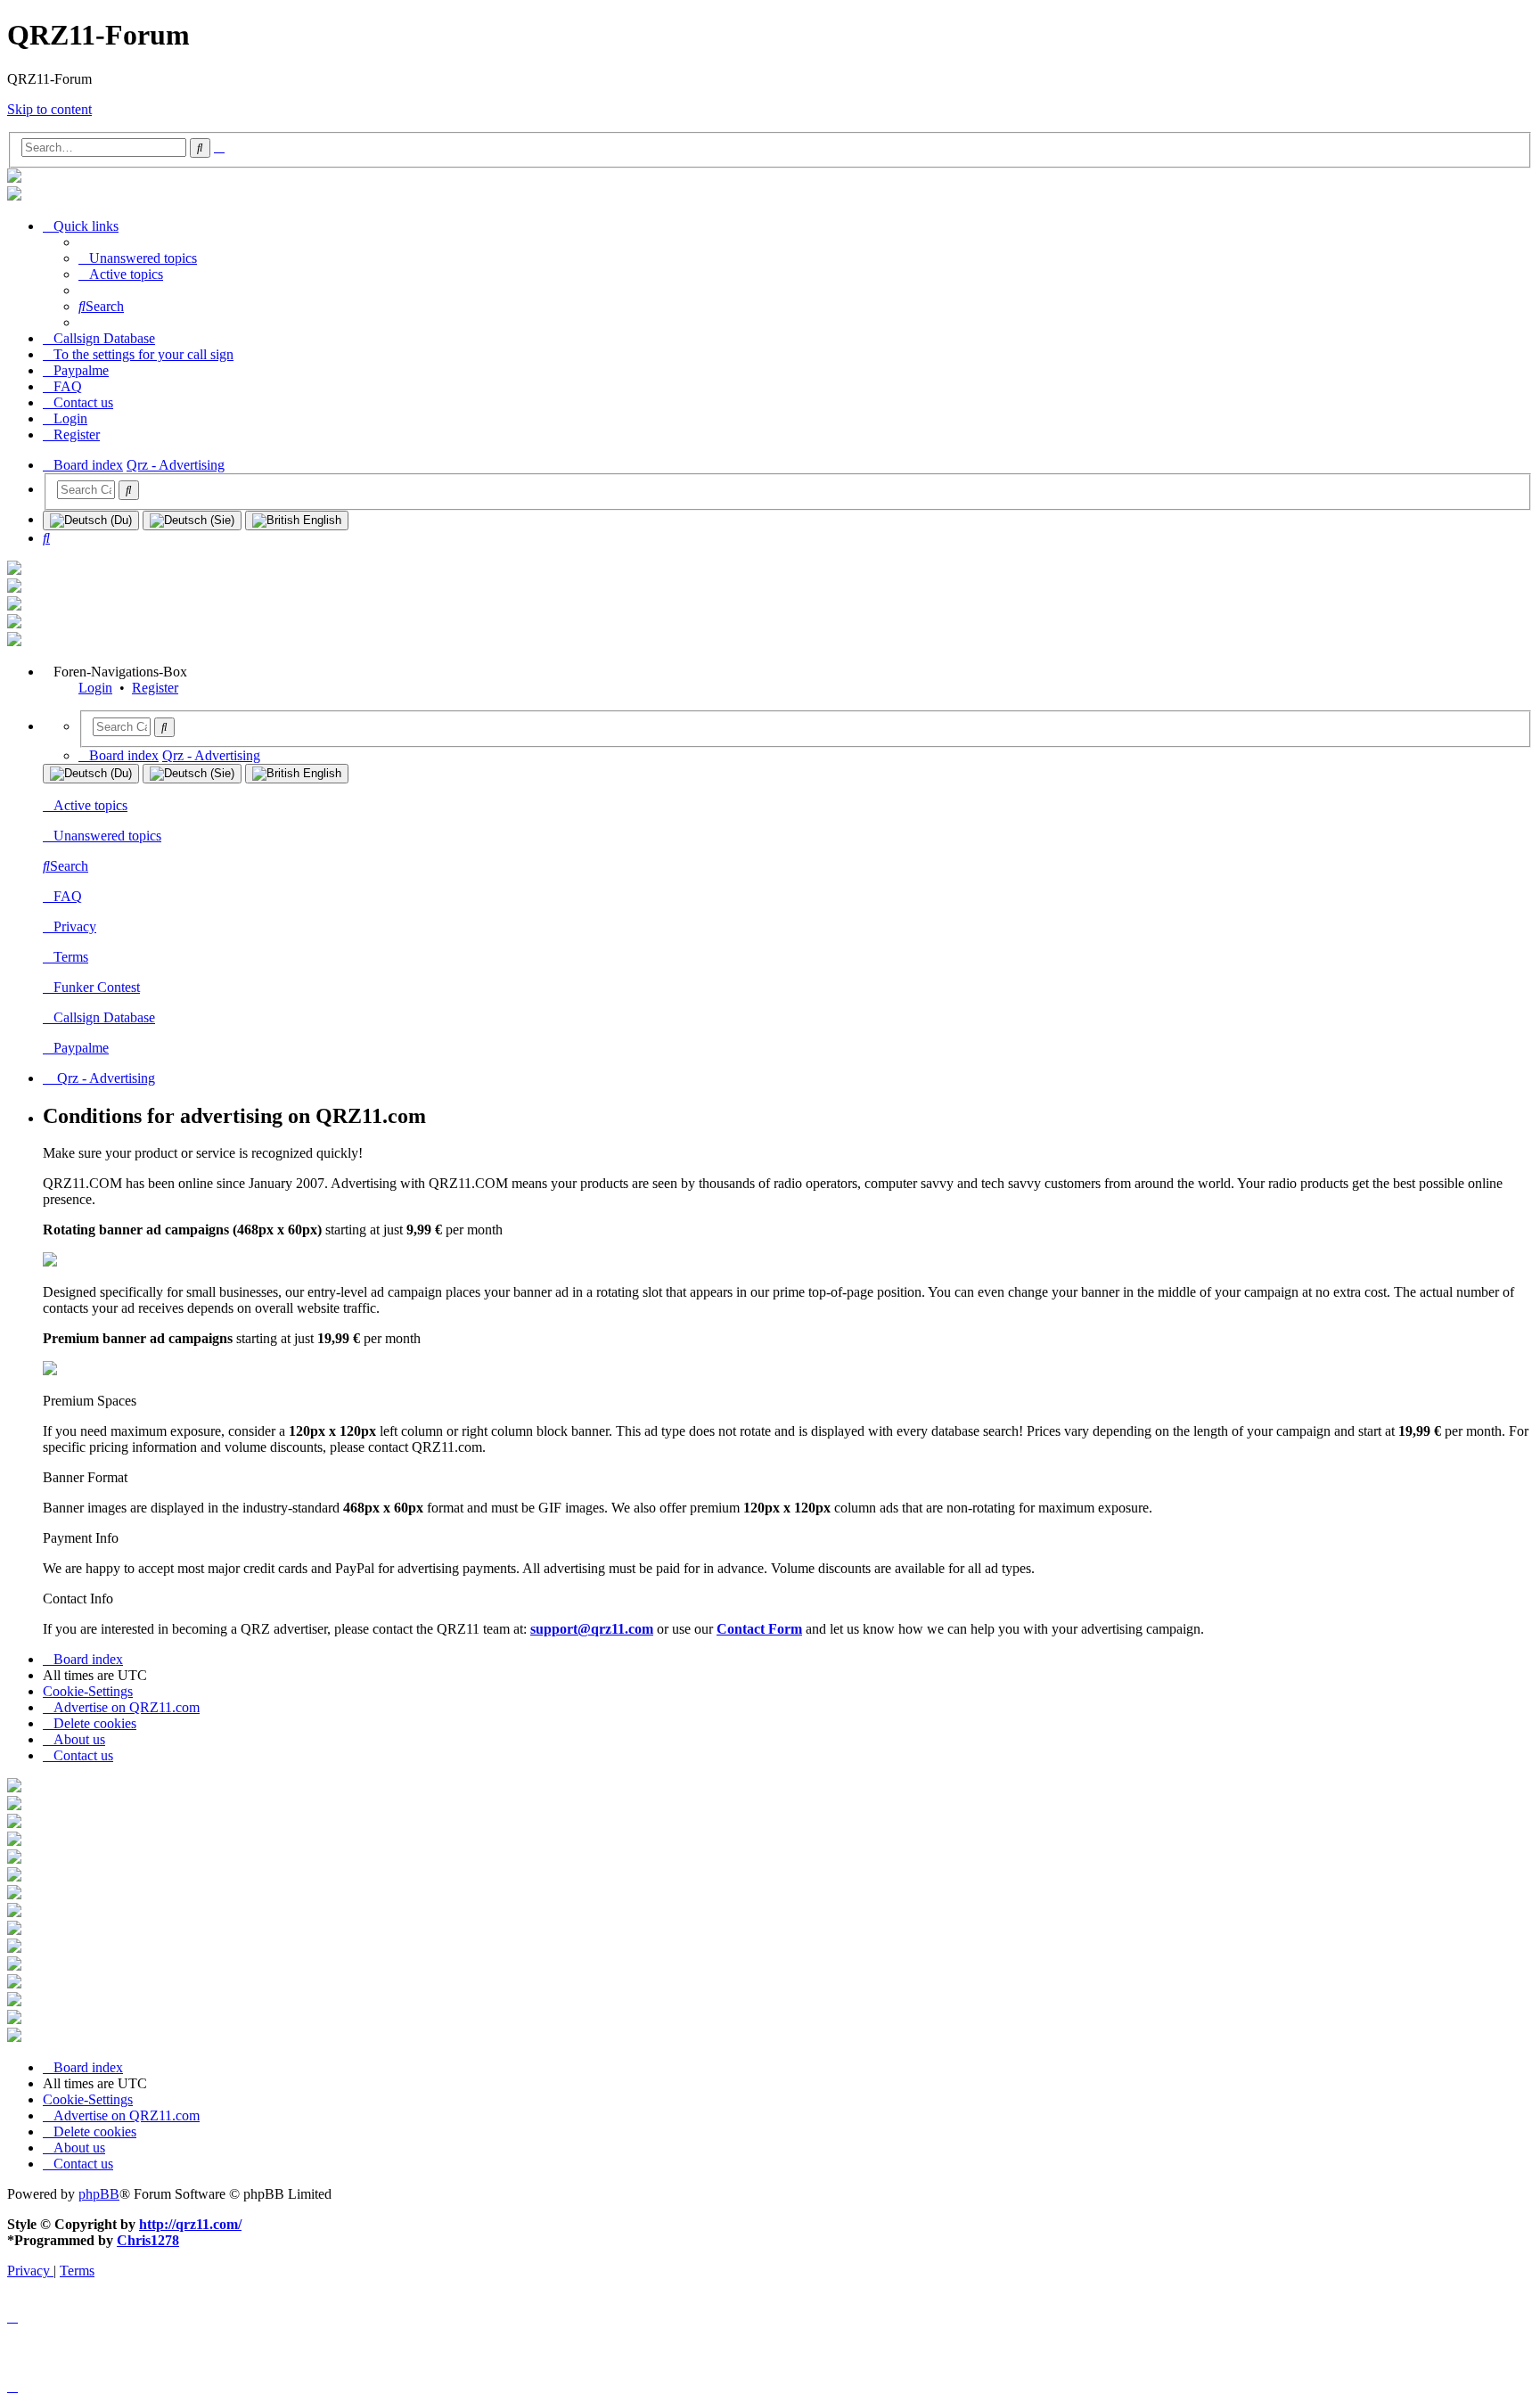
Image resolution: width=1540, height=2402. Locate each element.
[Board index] (14, 178)
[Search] (129, 490)
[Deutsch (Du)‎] (91, 521)
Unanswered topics (107, 836)
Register (155, 688)
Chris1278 (148, 2240)
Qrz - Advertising (104, 1078)
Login (95, 688)
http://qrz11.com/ (190, 2224)
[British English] (297, 521)
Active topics (90, 805)
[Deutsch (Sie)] (192, 521)
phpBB (99, 2194)
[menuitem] (138, 258)
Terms (71, 957)
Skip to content (49, 109)
